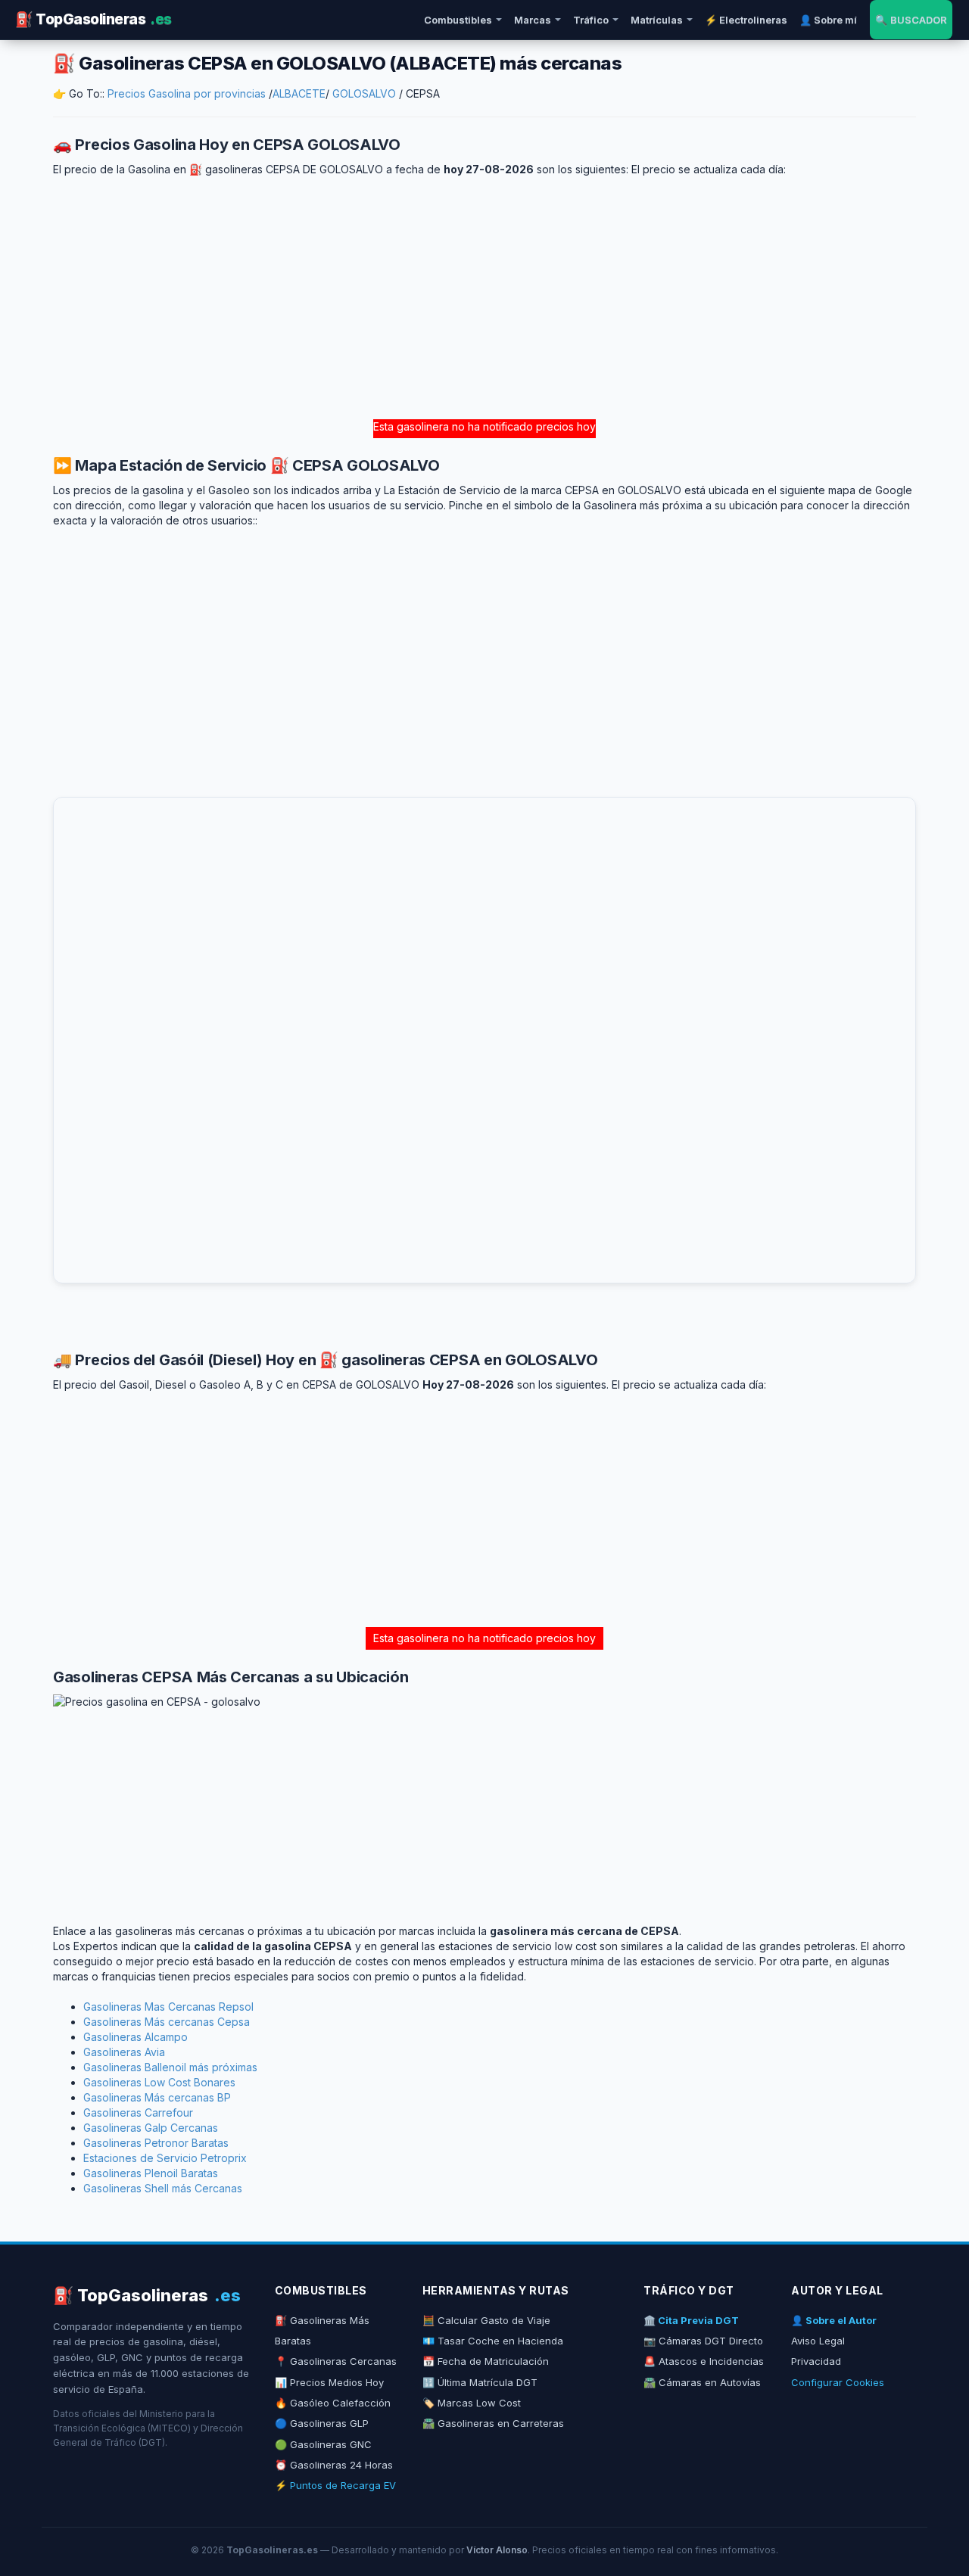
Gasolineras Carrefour (138, 2112)
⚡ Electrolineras (746, 20)
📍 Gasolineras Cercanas (336, 2361)
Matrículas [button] (657, 20)
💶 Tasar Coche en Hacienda (493, 2341)
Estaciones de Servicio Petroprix (165, 2158)
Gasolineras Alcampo (136, 2037)
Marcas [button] (533, 20)
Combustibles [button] (458, 20)
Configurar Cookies (838, 2382)
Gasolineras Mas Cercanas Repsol (168, 2007)
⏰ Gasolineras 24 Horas (334, 2465)
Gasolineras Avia (124, 2052)
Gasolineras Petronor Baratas (156, 2143)
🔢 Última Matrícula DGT (480, 2382)
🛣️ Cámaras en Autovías (702, 2382)
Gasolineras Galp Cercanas (151, 2128)
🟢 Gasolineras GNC (323, 2444)
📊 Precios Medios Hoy (329, 2382)
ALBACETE (299, 93)
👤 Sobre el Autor (834, 2320)
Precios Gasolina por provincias (187, 93)
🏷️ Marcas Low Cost (472, 2403)
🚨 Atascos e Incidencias (704, 2361)
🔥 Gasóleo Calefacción (333, 2403)
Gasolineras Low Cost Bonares (159, 2082)
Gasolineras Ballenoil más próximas (170, 2067)
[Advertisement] (484, 298)
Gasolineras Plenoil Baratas (151, 2173)
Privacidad (816, 2361)
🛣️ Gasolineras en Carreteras (493, 2423)
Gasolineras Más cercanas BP (157, 2097)
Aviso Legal (818, 2341)
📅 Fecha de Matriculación (486, 2361)
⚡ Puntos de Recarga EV (335, 2485)
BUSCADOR (911, 20)
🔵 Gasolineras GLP (322, 2423)
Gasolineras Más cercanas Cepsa (167, 2022)
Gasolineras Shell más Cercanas (163, 2188)
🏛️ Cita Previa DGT (691, 2320)
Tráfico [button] (591, 20)
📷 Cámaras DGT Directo (703, 2341)
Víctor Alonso (497, 2550)
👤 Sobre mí (828, 20)
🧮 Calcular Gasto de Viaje (486, 2320)
